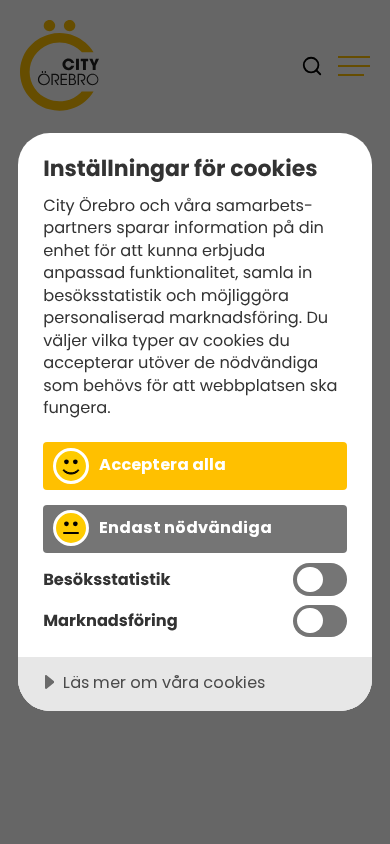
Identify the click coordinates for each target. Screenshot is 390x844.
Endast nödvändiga (185, 527)
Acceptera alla (162, 464)
